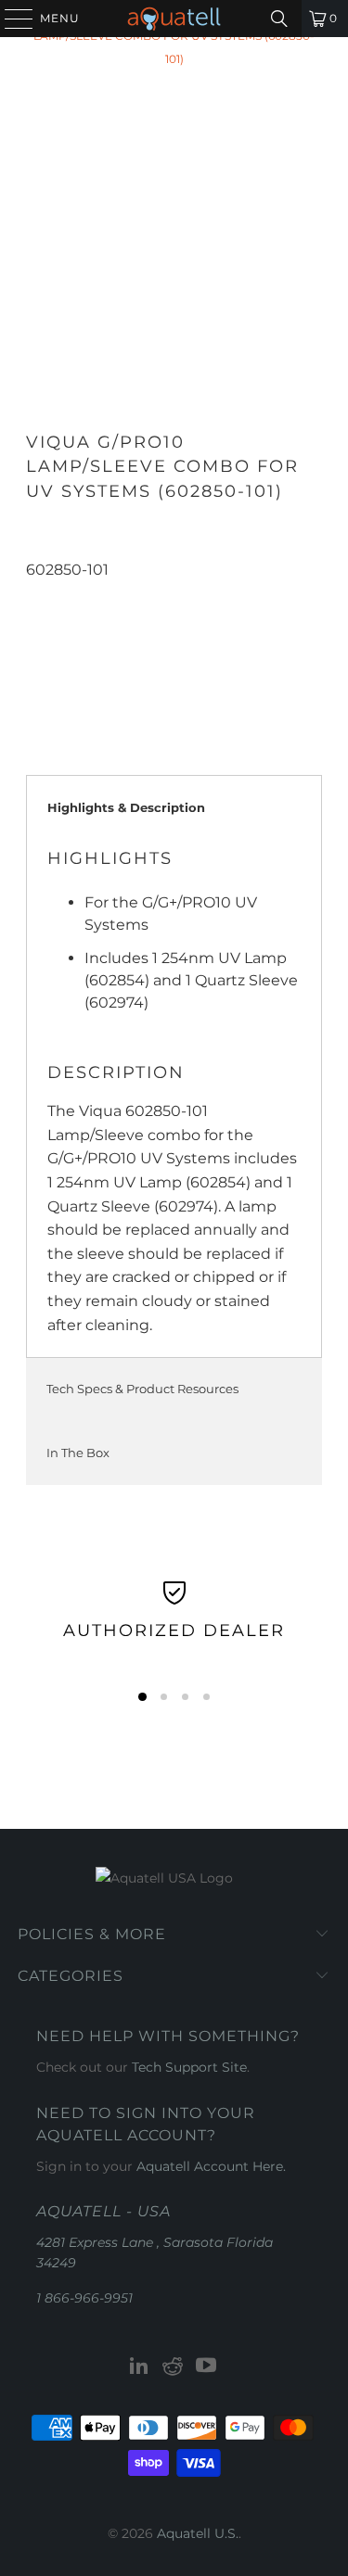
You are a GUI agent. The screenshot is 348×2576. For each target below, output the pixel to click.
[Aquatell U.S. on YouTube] (206, 2367)
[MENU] (10, 19)
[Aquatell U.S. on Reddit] (174, 2367)
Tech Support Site (189, 2067)
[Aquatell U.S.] (174, 19)
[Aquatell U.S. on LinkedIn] (140, 2367)
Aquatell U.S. (198, 2533)
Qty (38, 592)
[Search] (279, 19)
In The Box (78, 1453)
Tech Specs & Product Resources (142, 1389)
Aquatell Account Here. (211, 2166)
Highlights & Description (126, 807)
